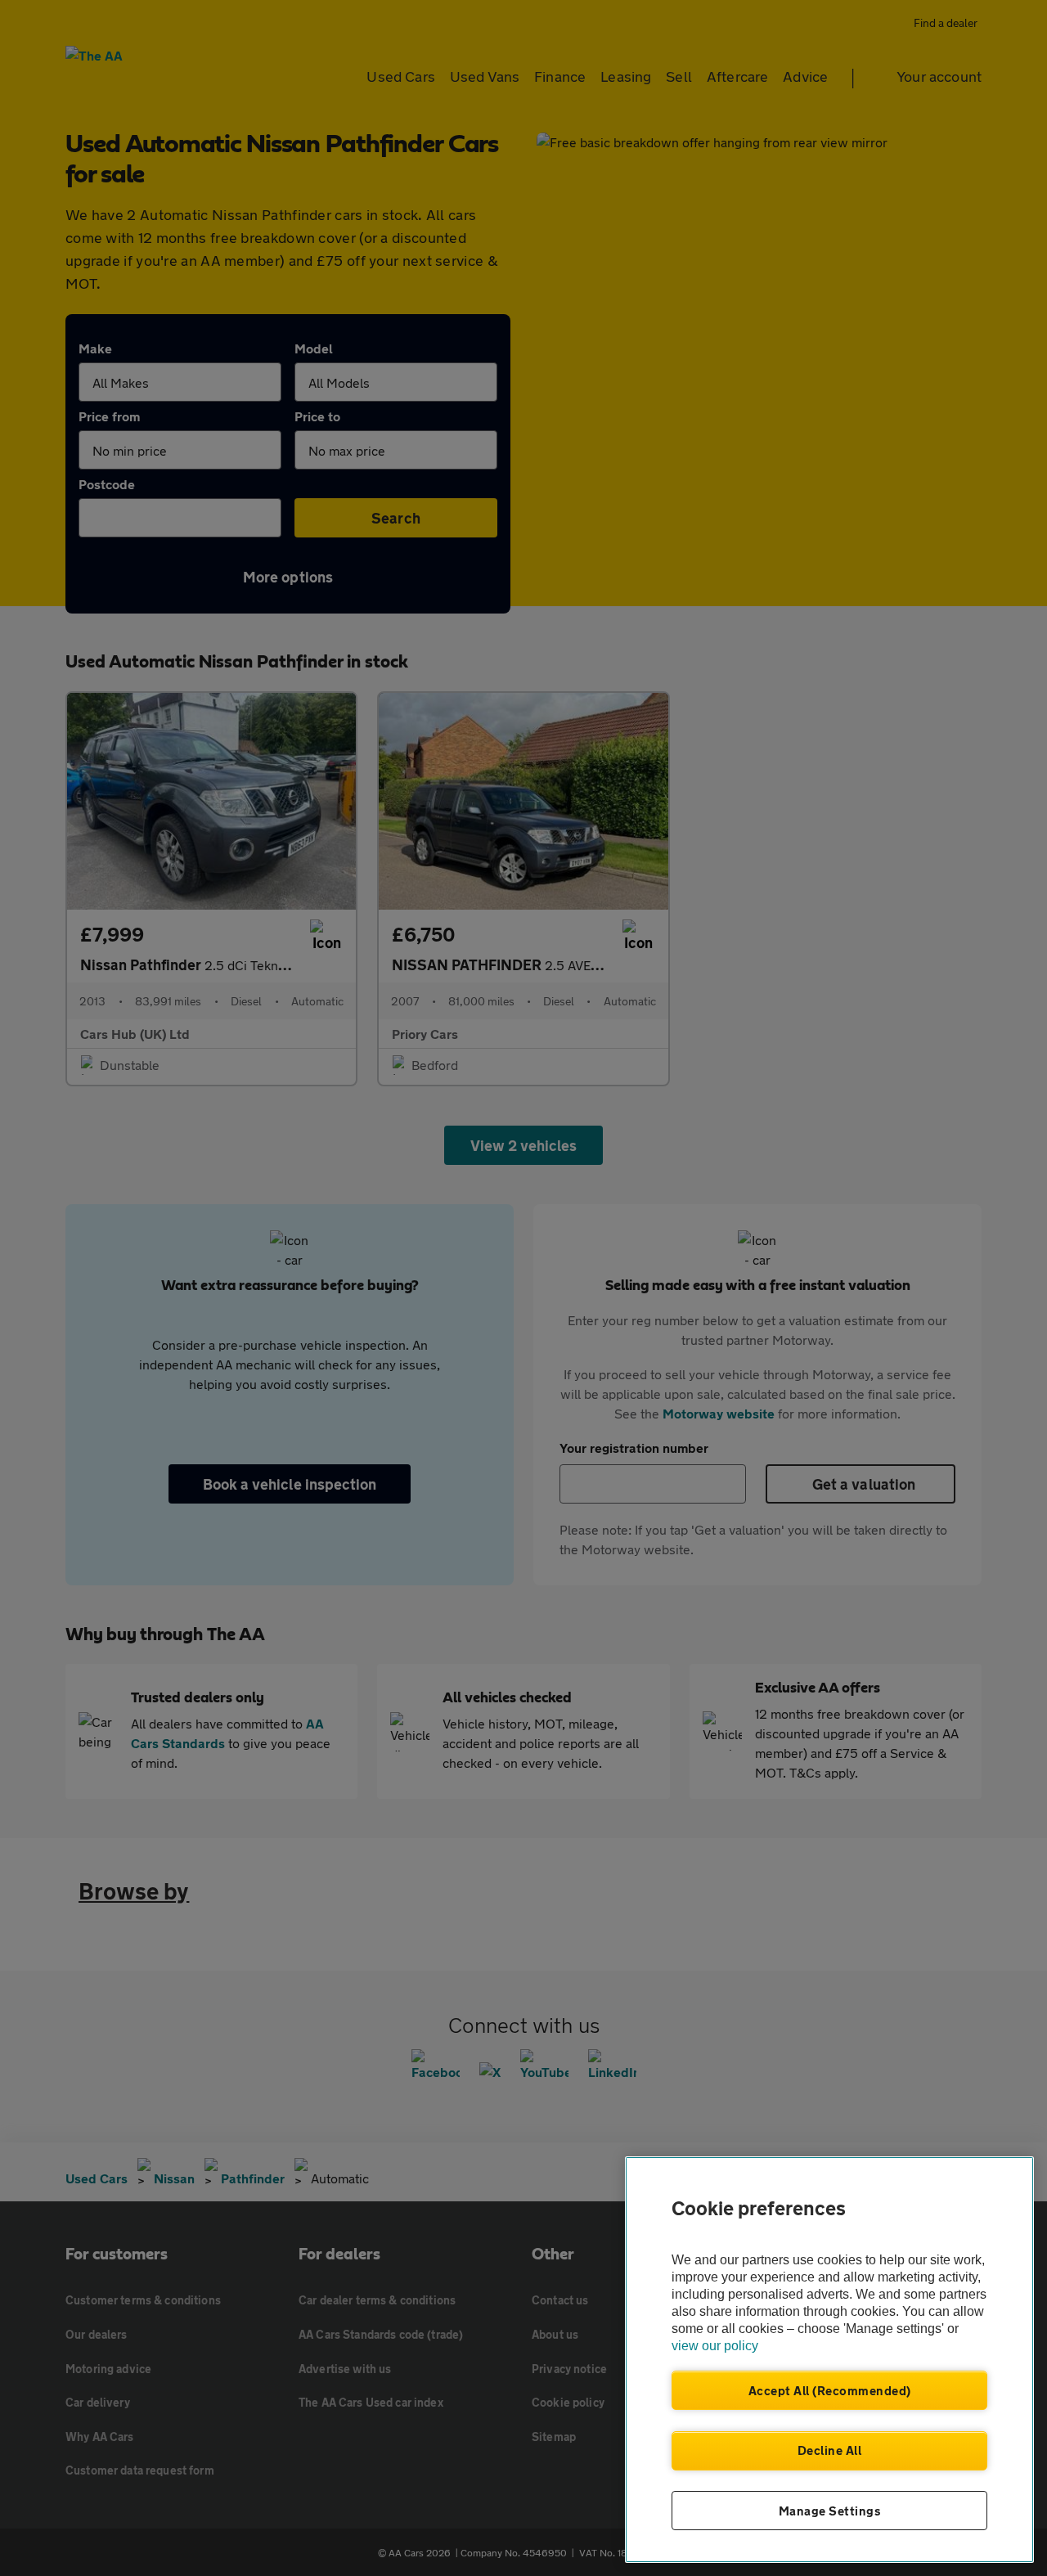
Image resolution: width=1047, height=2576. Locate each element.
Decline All (830, 2450)
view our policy (715, 2346)
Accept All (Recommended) (830, 2390)
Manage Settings (830, 2511)
